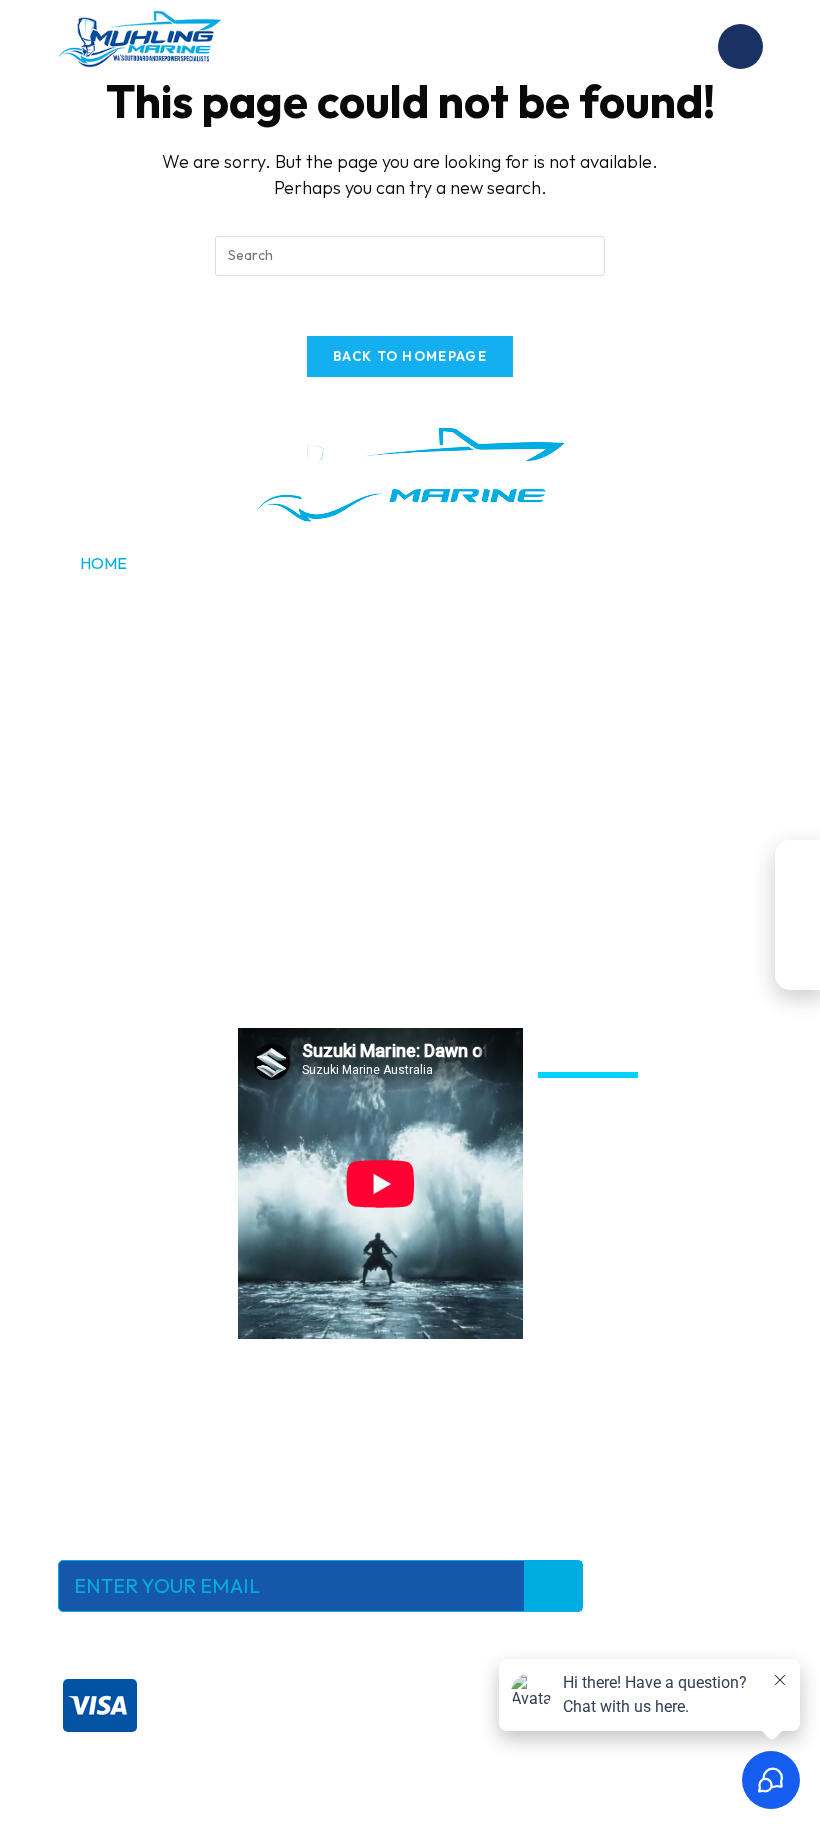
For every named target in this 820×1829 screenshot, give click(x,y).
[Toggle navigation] (740, 46)
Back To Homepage (410, 356)
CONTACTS (463, 704)
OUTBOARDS (471, 610)
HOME (103, 563)
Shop (101, 657)
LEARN (106, 704)
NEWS (444, 657)
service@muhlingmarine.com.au (169, 881)
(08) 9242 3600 (536, 794)
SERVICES (116, 610)
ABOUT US (461, 563)
